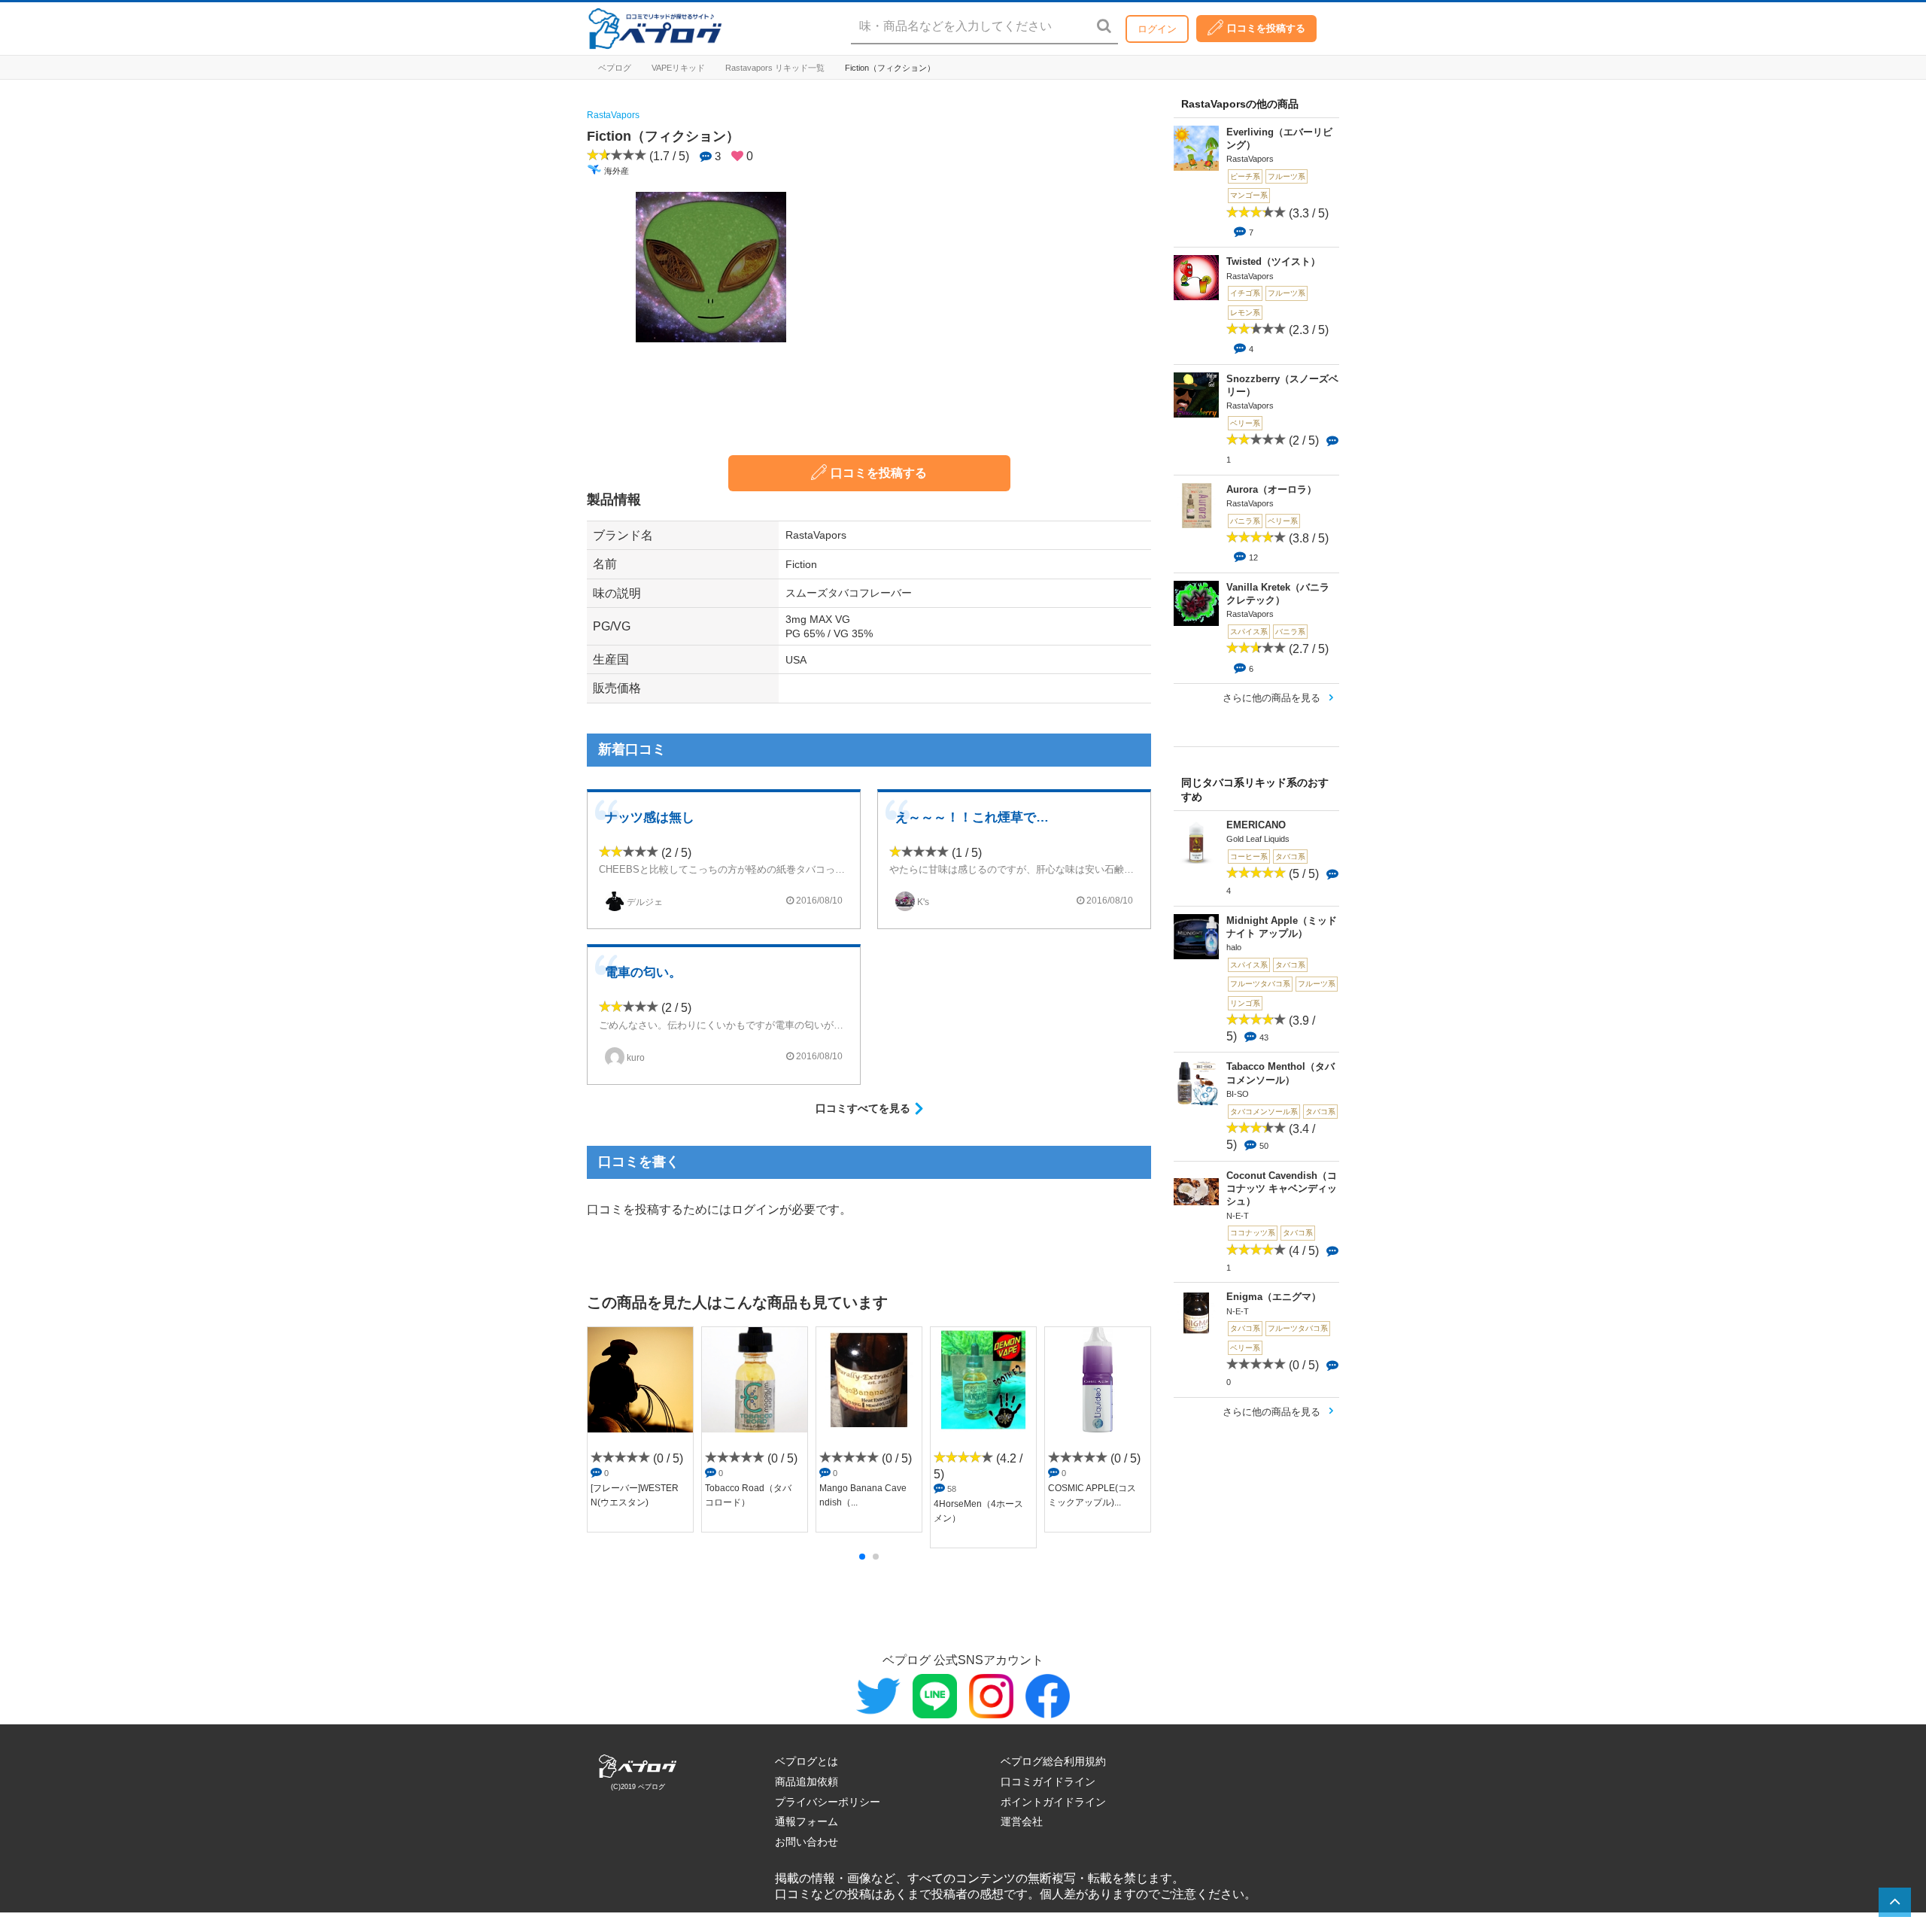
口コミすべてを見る (863, 1108)
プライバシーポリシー (828, 1802)
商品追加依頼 (807, 1782)
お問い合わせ (807, 1842)
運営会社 (1022, 1821)
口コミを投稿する (1266, 28)
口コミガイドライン (1048, 1782)
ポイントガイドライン (1053, 1802)
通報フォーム (807, 1821)
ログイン (1157, 29)
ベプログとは (807, 1761)
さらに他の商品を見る (1271, 698)
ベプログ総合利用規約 (1053, 1761)
